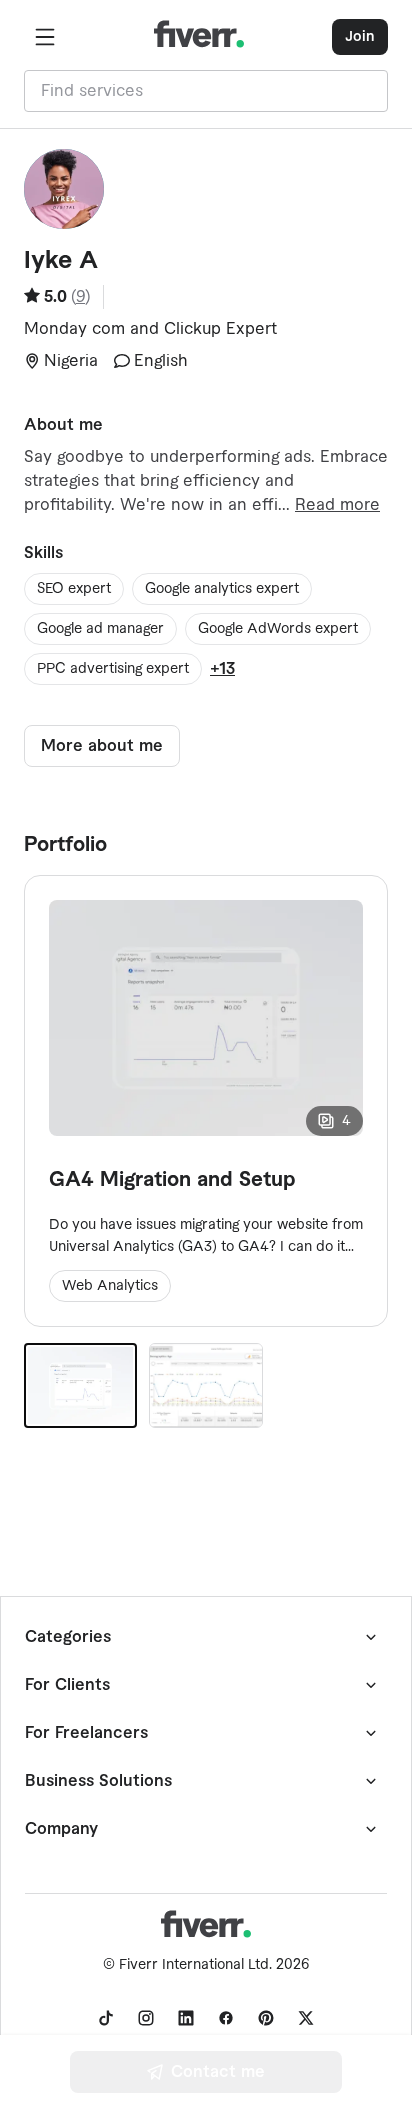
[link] (106, 2018)
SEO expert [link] (74, 589)
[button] (45, 37)
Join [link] (360, 37)
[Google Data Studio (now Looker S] (205, 1385)
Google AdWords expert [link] (278, 629)
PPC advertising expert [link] (113, 669)
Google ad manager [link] (100, 629)
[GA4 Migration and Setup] (80, 1385)
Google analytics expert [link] (222, 589)
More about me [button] (102, 746)
